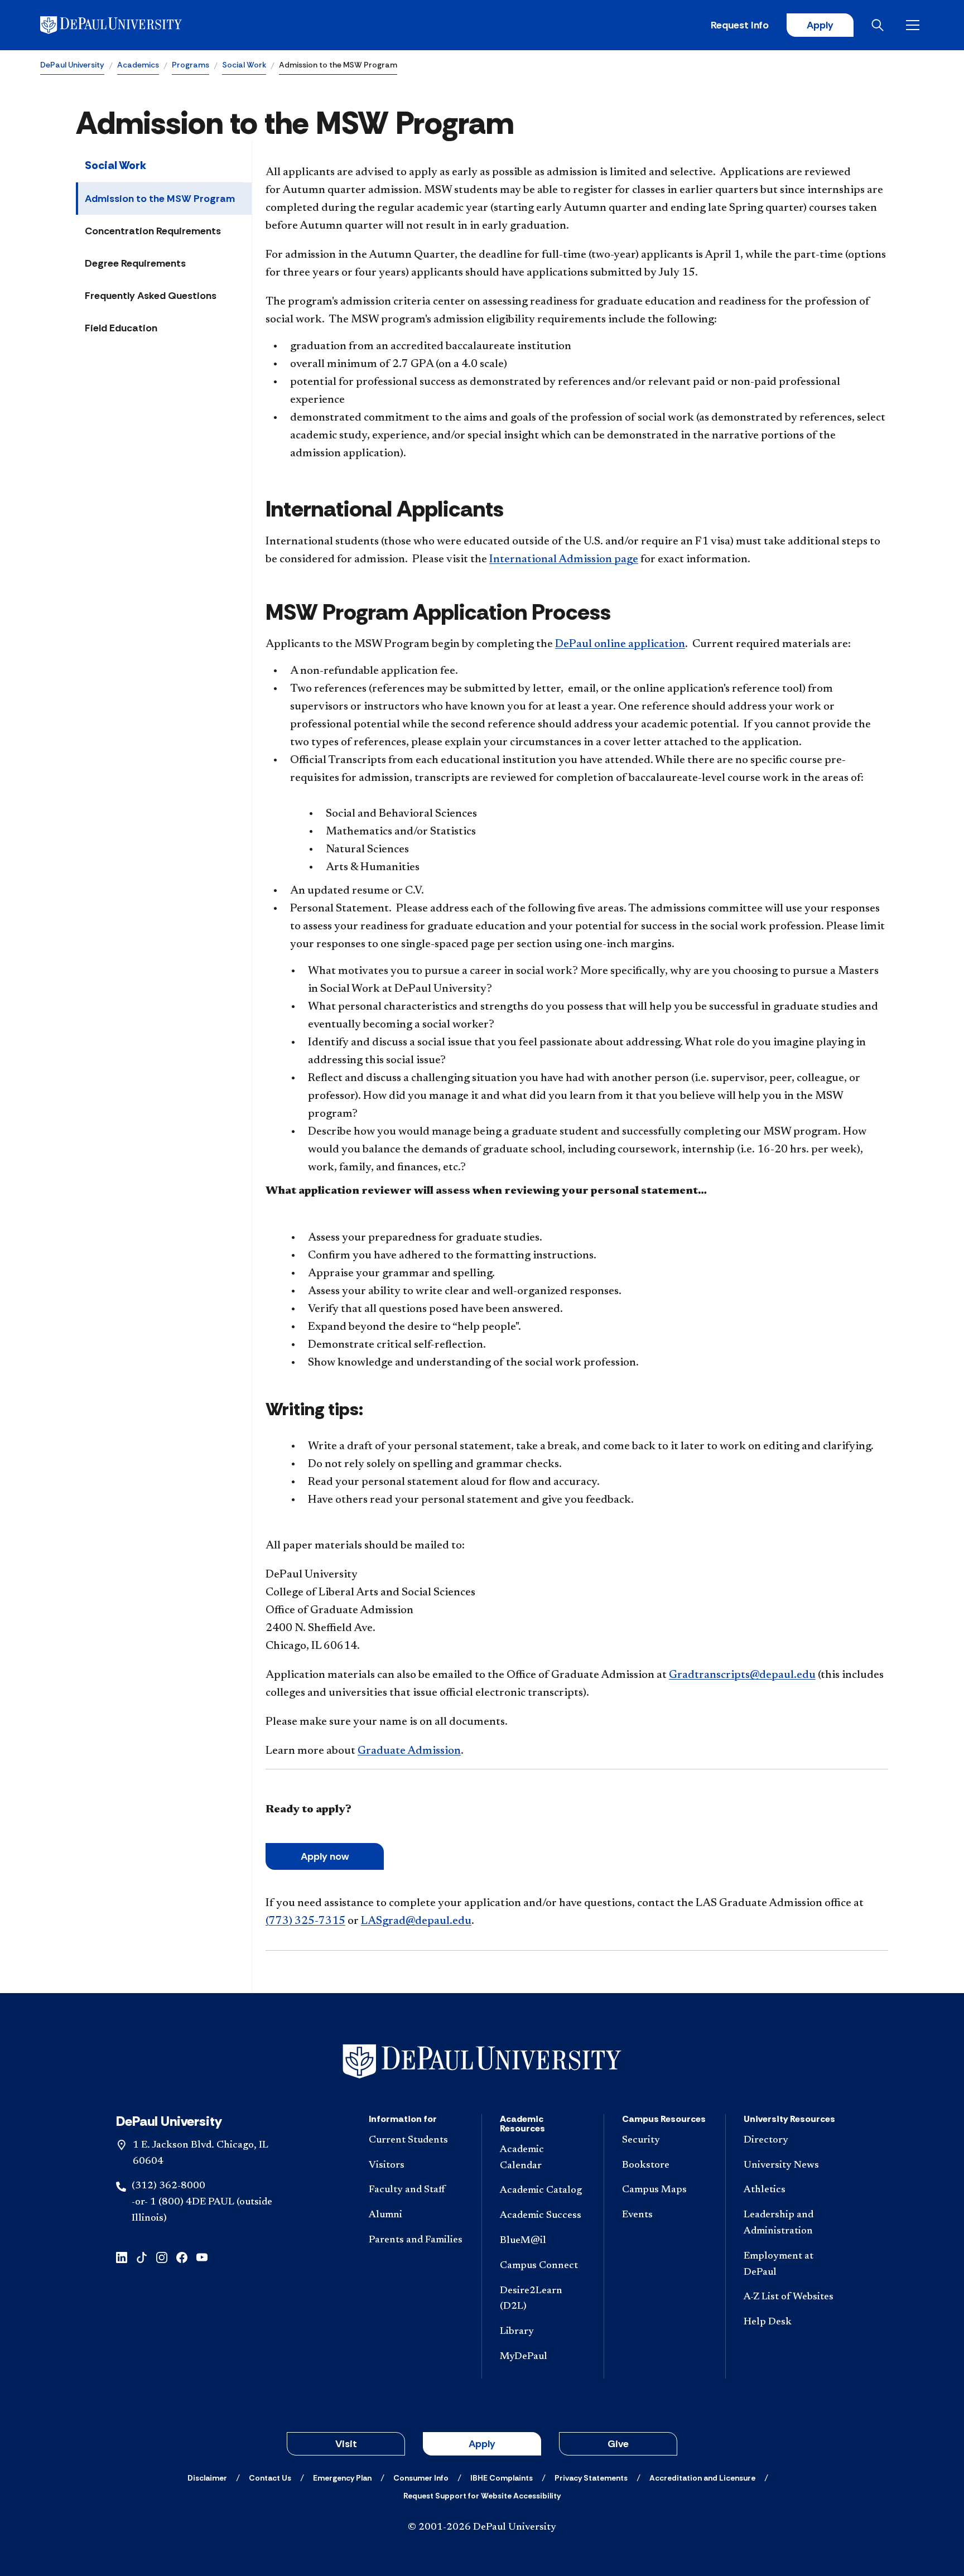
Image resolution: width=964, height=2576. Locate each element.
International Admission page (564, 559)
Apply (820, 25)
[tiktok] (142, 2257)
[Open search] (880, 25)
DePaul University (72, 65)
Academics (138, 65)
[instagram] (162, 2257)
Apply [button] (482, 2444)
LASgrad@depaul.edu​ (416, 1921)
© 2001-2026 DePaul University (482, 2527)
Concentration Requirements (153, 231)
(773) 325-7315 (305, 1921)
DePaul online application (620, 644)
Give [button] (618, 2444)
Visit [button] (346, 2444)
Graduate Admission (409, 1751)
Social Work (244, 65)
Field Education (121, 328)
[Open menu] (915, 25)
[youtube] (202, 2257)
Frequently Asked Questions (151, 296)
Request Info (740, 25)
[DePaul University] (127, 25)
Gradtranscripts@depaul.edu (742, 1675)
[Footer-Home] (482, 2061)
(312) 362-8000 (168, 2186)
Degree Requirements (135, 263)
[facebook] (182, 2257)
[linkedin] (122, 2257)
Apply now (325, 1856)
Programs (191, 65)
